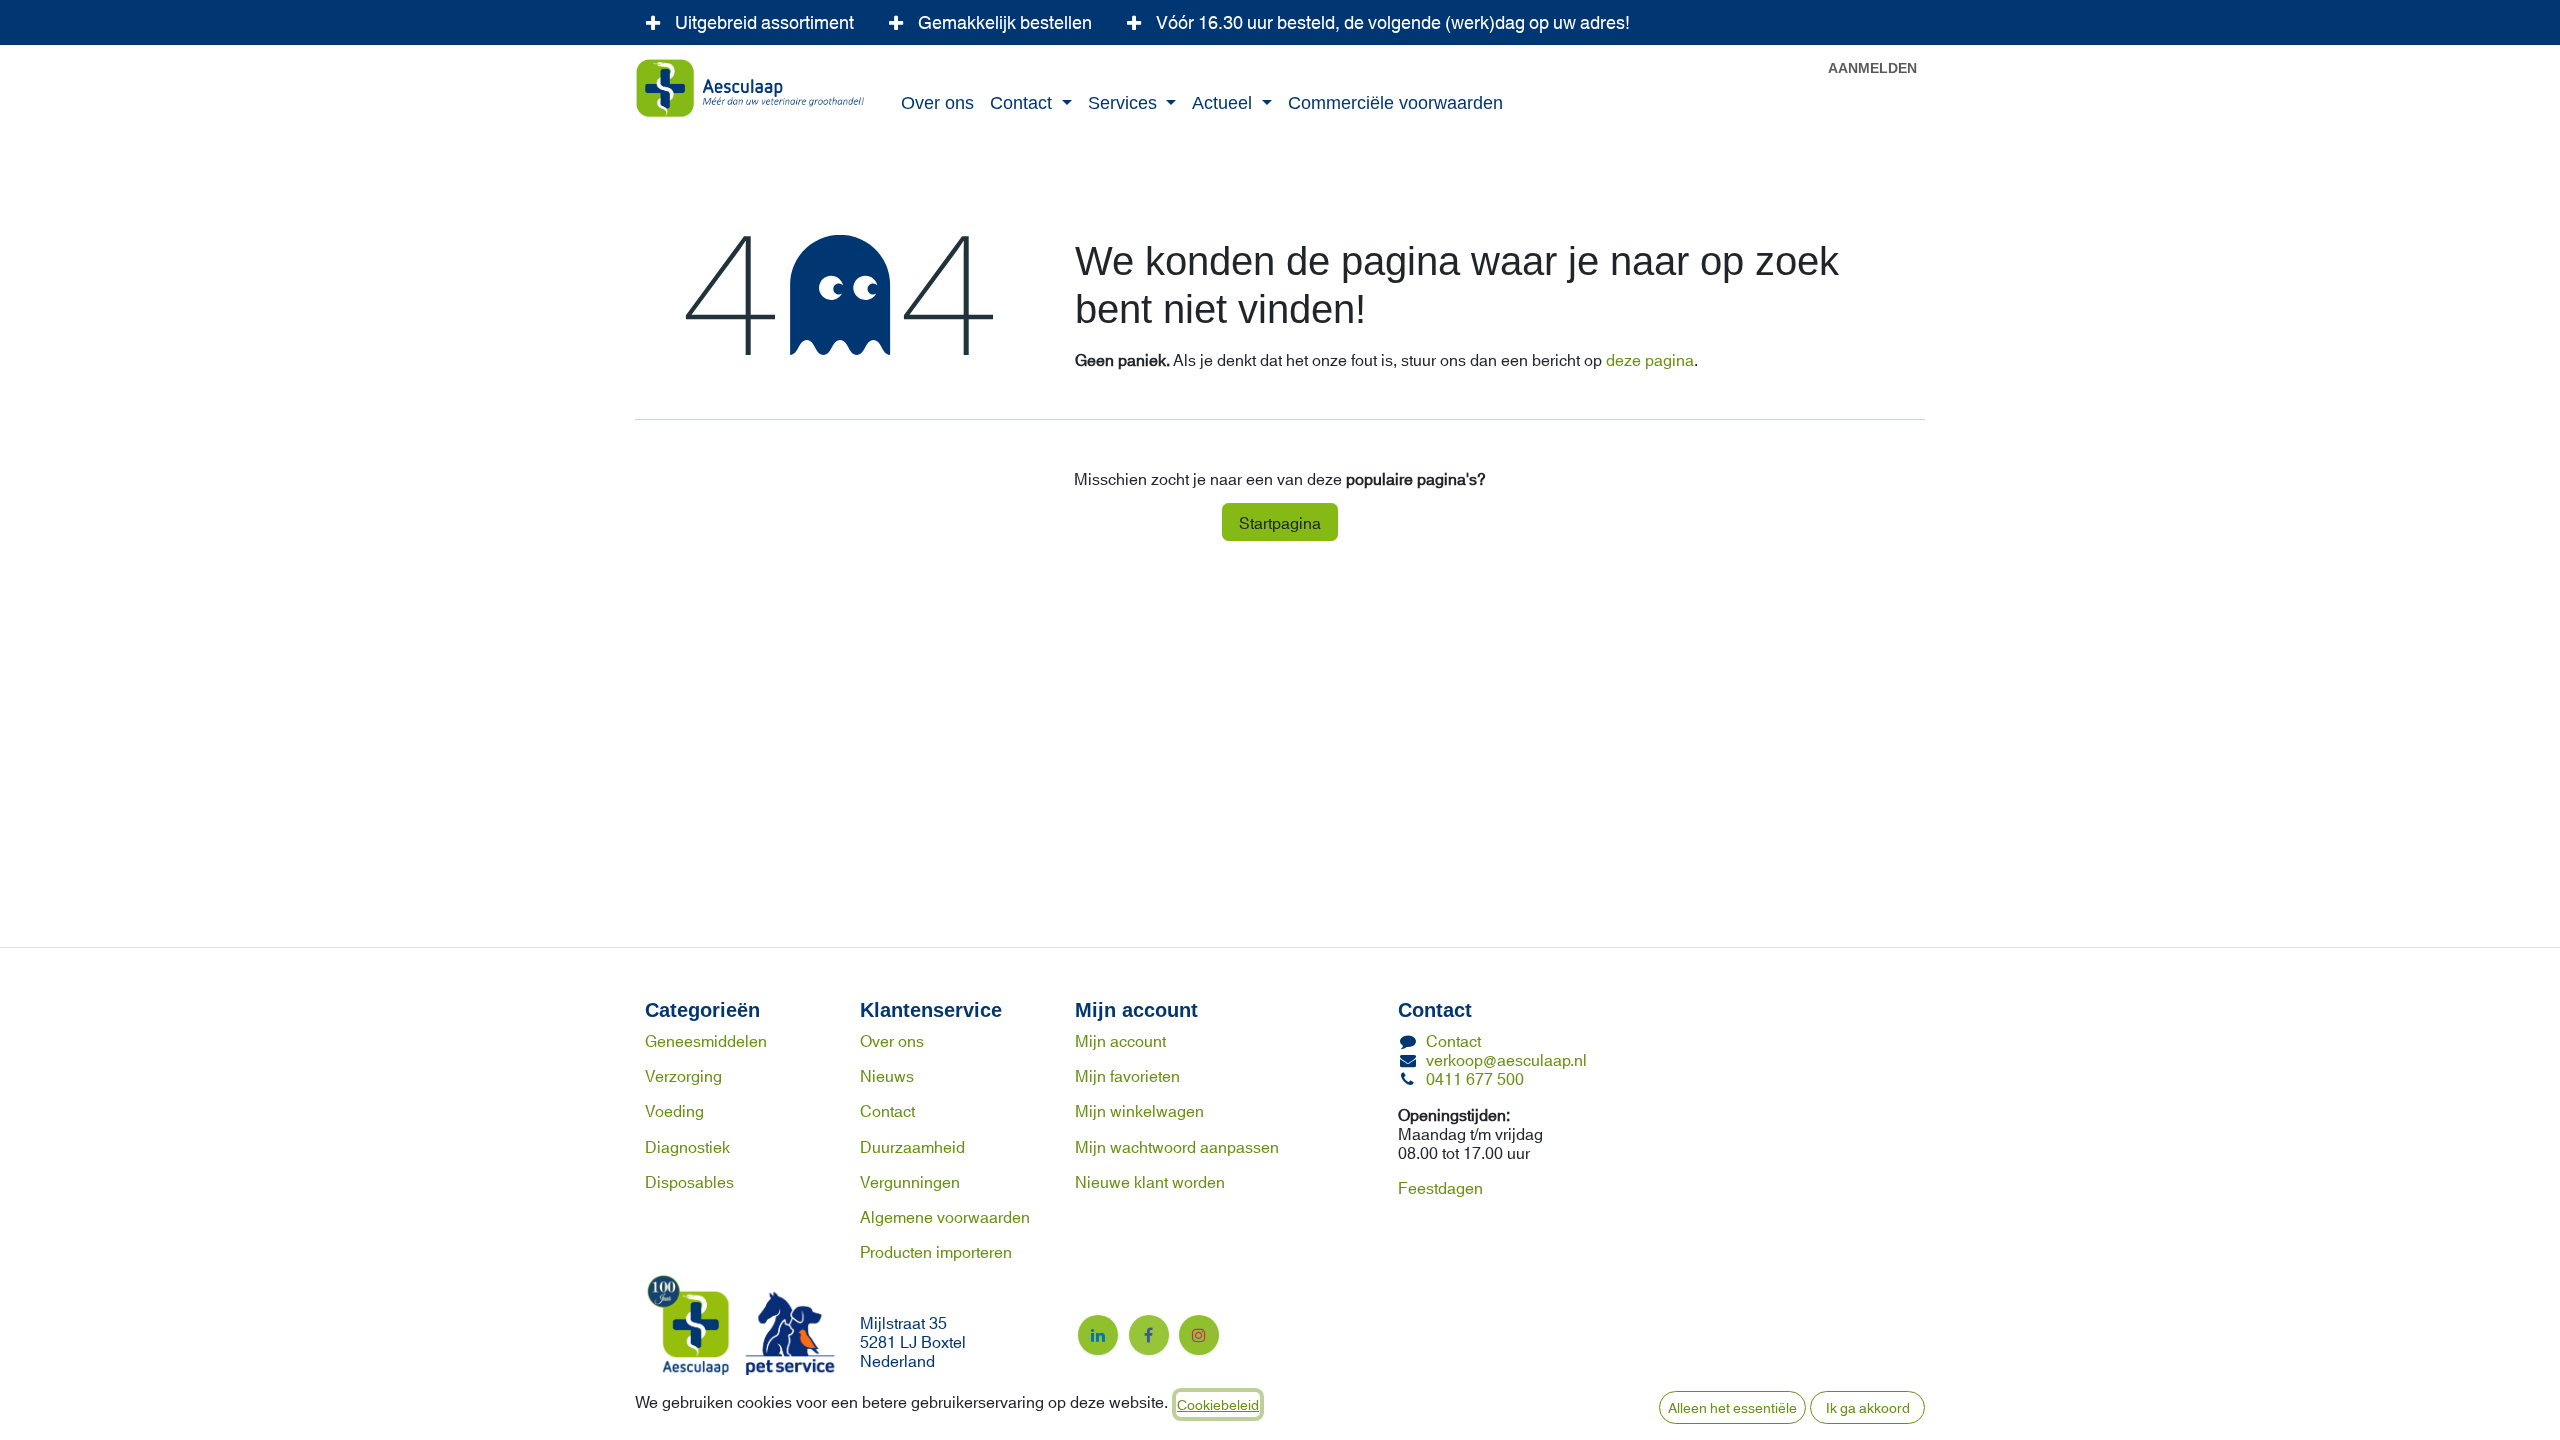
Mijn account (1120, 1039)
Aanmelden (1872, 68)
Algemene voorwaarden (945, 1215)
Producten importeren (936, 1250)
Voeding (674, 1109)
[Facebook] (1149, 1335)
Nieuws (887, 1074)
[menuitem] (937, 104)
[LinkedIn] (1098, 1335)
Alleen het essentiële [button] (1732, 1407)
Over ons (892, 1039)
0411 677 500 (1475, 1077)
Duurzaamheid (912, 1145)
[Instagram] (1199, 1335)
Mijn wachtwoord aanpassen (1177, 1145)
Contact (887, 1109)
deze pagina (1650, 358)
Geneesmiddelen (706, 1039)
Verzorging (683, 1074)
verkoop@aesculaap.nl (1506, 1058)
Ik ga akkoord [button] (1868, 1407)
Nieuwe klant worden (1150, 1180)
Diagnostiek (687, 1145)
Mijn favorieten (1127, 1074)
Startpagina (1280, 521)
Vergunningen (910, 1180)
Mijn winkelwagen (1139, 1109)
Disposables (689, 1180)
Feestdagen (1440, 1186)
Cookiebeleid (1218, 1404)
